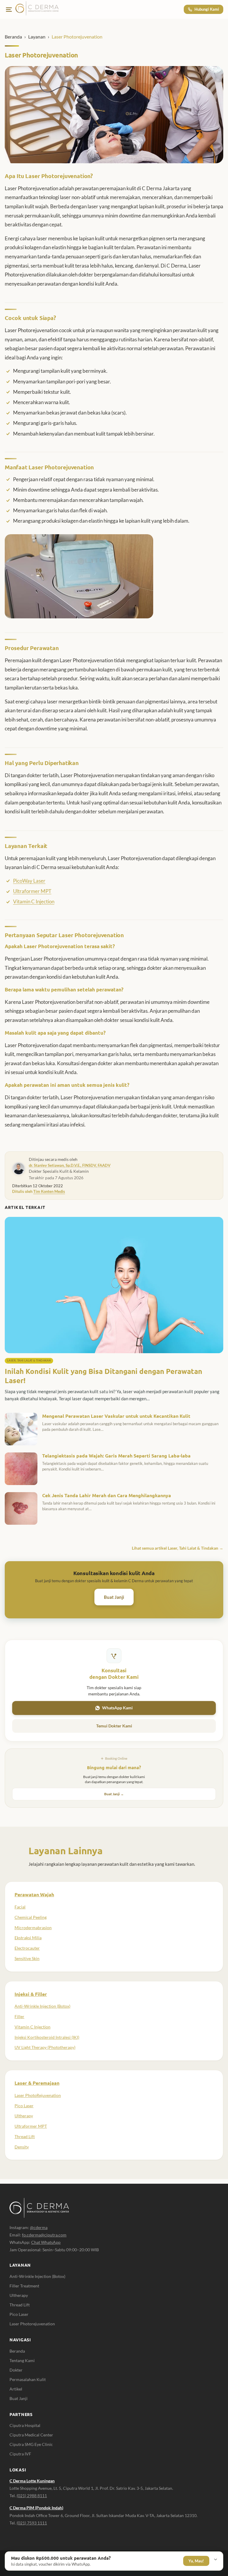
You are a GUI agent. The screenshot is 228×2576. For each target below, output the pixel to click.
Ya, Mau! (196, 2561)
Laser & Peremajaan (37, 2083)
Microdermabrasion (33, 1928)
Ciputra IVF (20, 2454)
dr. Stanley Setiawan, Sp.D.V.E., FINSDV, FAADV (70, 1165)
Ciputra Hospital (25, 2425)
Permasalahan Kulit (28, 2379)
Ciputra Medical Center (31, 2435)
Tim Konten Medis (49, 1191)
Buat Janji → (114, 1794)
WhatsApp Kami (117, 1708)
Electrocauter (27, 1948)
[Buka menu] (9, 9)
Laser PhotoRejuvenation (38, 2095)
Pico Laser (24, 2106)
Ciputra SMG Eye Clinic (31, 2444)
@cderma (39, 2227)
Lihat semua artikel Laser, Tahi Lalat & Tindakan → (178, 1548)
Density (22, 2147)
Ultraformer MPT (32, 891)
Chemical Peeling (31, 1917)
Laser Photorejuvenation (32, 2324)
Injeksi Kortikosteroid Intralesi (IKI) (47, 2037)
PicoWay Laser (29, 881)
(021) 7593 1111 (32, 2523)
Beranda (13, 37)
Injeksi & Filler (31, 1994)
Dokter (16, 2370)
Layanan (37, 37)
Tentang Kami (22, 2360)
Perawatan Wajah (34, 1894)
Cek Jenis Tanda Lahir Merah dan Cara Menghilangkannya (107, 1495)
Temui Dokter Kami (114, 1726)
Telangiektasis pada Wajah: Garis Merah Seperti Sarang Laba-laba (116, 1456)
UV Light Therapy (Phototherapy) (45, 2047)
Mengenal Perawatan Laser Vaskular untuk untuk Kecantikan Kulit (116, 1416)
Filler (19, 2016)
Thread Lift (25, 2136)
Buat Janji (114, 1597)
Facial (20, 1907)
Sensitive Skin (27, 1958)
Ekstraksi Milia (28, 1938)
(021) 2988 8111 (32, 2496)
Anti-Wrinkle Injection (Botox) (42, 2006)
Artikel (16, 2389)
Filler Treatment (24, 2286)
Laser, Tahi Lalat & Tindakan (29, 1360)
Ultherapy (24, 2116)
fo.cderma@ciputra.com (44, 2235)
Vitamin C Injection (34, 901)
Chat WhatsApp (46, 2242)
